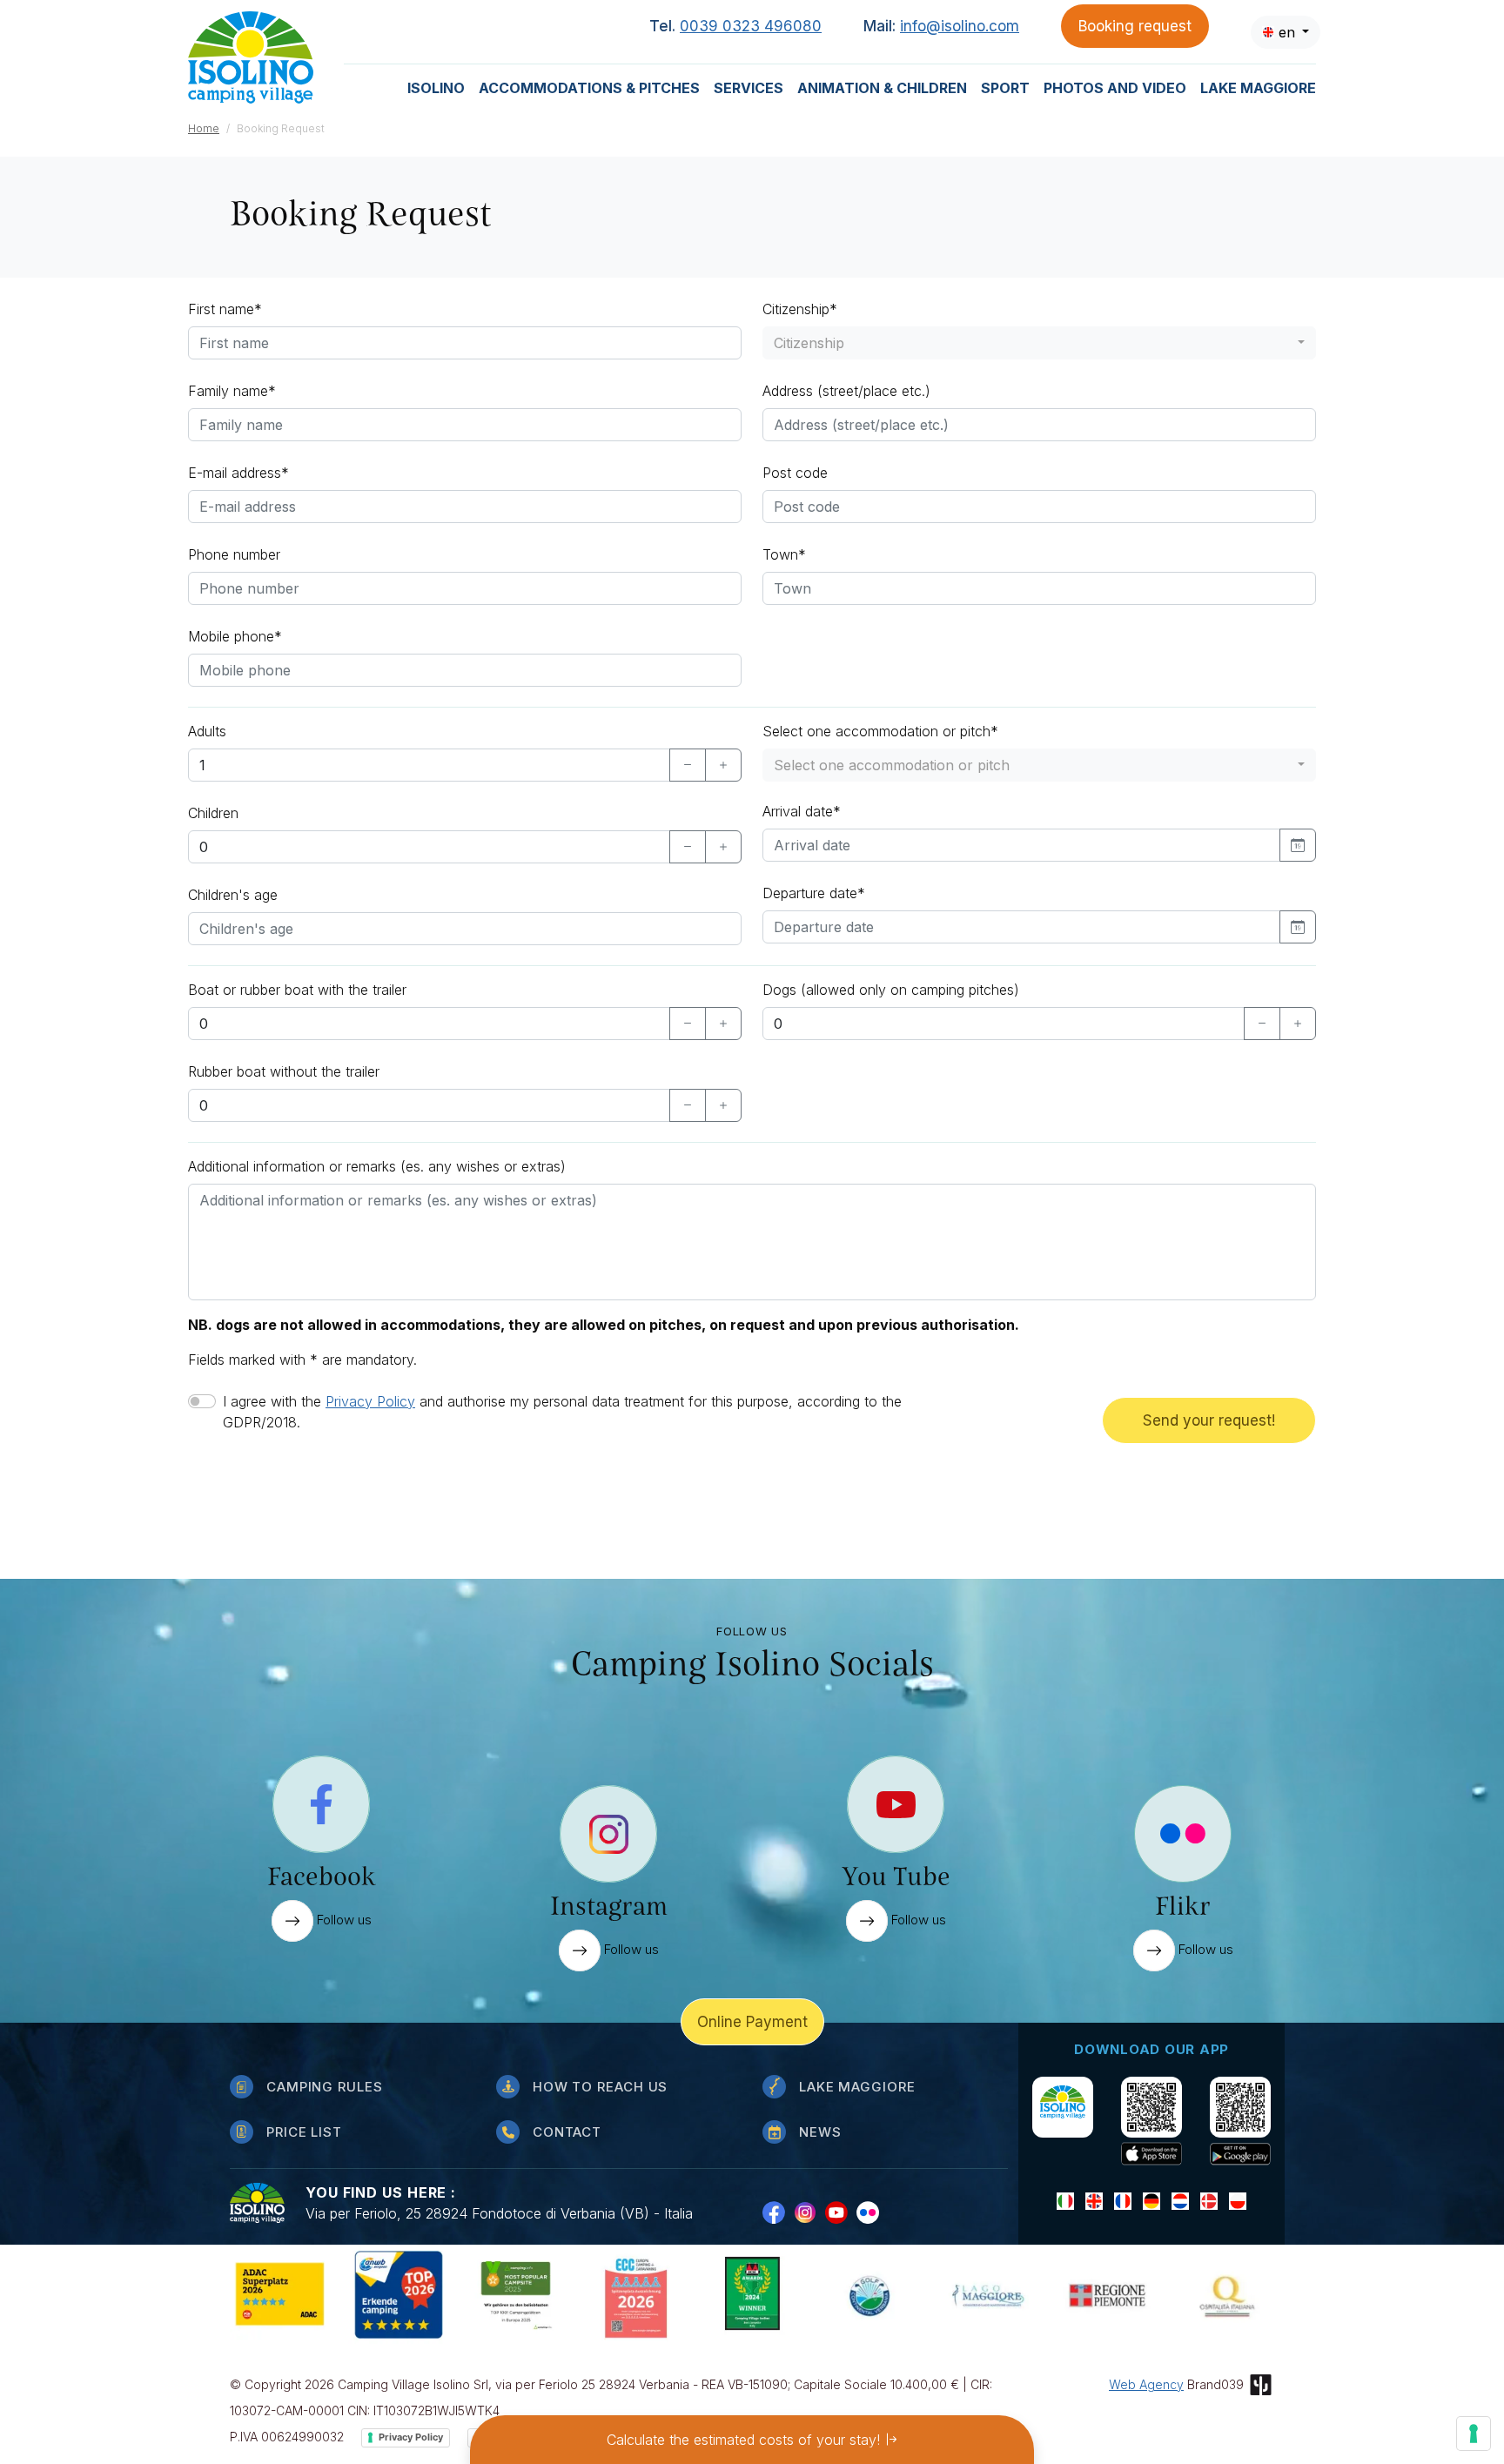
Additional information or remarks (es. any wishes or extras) (377, 1166)
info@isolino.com (960, 26)
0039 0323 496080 (751, 26)
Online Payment (752, 2022)
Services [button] (749, 88)
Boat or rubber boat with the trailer (299, 990)
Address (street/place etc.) (846, 391)
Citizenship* (800, 309)
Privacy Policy (370, 1401)
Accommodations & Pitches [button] (589, 88)
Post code (795, 473)
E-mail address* (238, 473)
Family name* (232, 391)
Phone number (234, 554)
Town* (784, 554)
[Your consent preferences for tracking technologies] (1474, 2434)
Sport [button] (1005, 88)
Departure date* (814, 893)
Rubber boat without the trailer (284, 1071)
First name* (225, 309)
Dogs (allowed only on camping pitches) (891, 990)
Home (204, 128)
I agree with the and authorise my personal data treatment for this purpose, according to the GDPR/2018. (562, 1412)
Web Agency (1146, 2384)
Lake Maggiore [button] (1258, 88)
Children (213, 813)
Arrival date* (802, 811)
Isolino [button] (436, 88)
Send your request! (1209, 1420)
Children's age (233, 895)
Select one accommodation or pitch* (880, 731)
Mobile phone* (235, 636)
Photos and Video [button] (1115, 88)
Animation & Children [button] (882, 88)
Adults (207, 731)
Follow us (342, 1920)
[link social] (778, 2212)
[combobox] (1286, 32)
